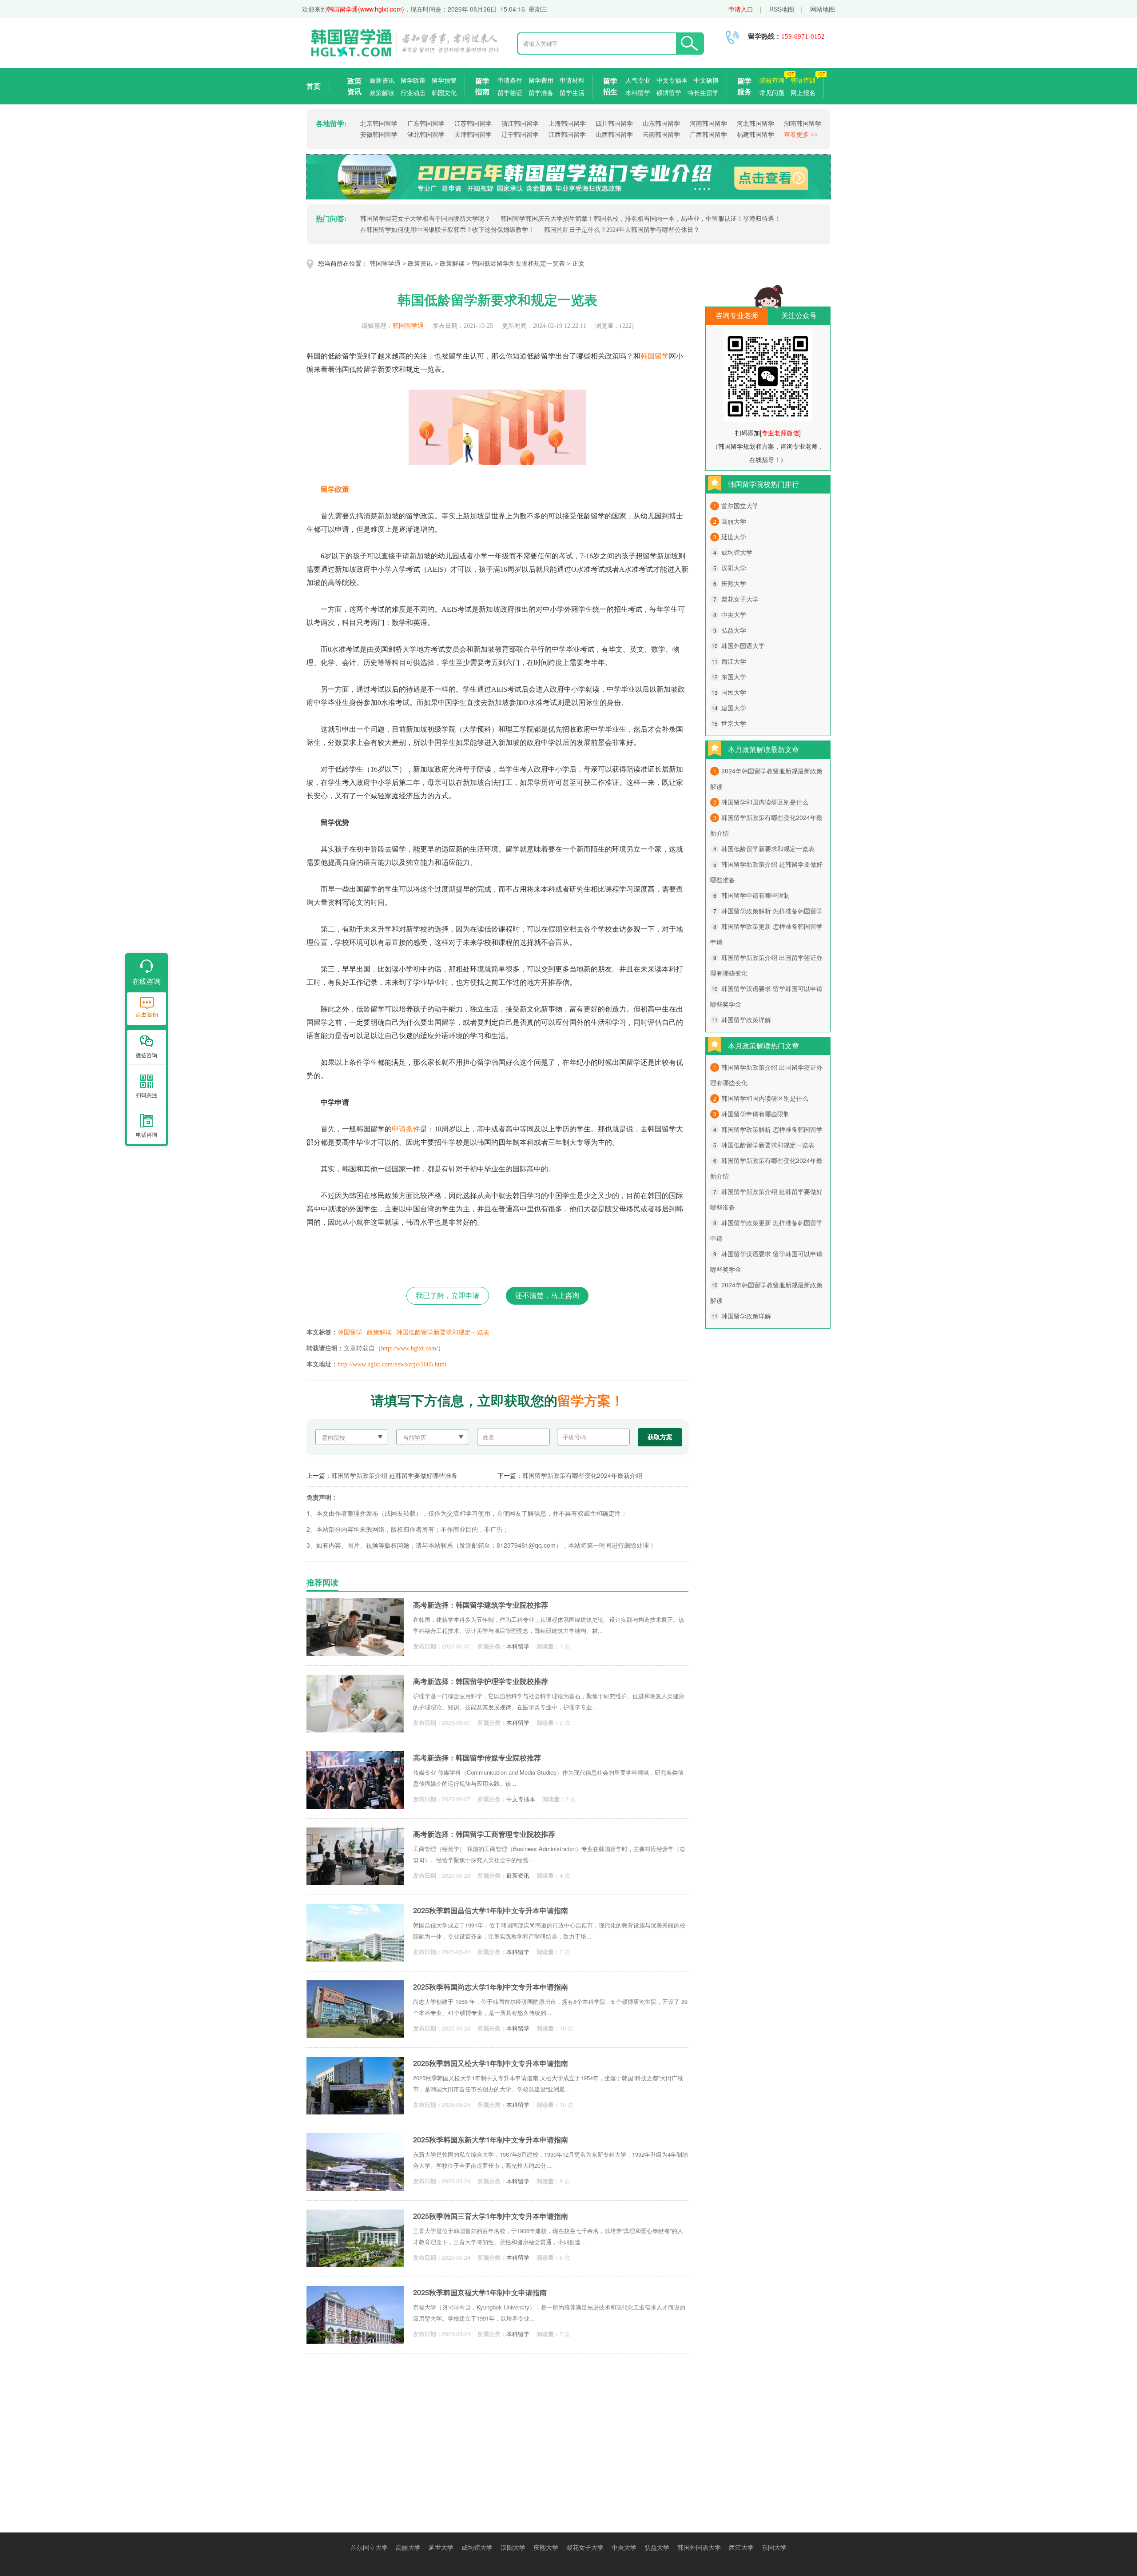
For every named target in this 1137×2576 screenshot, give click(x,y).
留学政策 (413, 80)
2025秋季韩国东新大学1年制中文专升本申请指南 (491, 2140)
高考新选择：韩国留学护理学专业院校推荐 (481, 1681)
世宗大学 (734, 723)
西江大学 (734, 661)
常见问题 (772, 92)
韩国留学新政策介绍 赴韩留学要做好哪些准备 (394, 1475)
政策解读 (382, 92)
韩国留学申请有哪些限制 (755, 895)
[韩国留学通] (404, 55)
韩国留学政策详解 (746, 1019)
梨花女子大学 (740, 599)
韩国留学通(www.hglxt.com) (366, 9)
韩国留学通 (385, 264)
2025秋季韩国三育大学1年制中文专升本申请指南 (491, 2216)
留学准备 (541, 92)
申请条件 (510, 80)
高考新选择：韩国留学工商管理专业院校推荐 (484, 1834)
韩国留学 (655, 356)
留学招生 (610, 86)
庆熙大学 (734, 583)
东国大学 (734, 677)
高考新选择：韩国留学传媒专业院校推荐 (477, 1758)
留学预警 (444, 80)
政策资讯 (354, 86)
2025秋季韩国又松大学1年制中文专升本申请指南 (491, 2063)
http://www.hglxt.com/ (409, 1348)
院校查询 (772, 80)
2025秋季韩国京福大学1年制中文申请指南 (480, 2292)
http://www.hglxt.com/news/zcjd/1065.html (392, 1364)
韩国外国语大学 (743, 645)
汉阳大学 (734, 568)
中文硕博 (706, 80)
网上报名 (803, 92)
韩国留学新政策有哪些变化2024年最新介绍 (582, 1475)
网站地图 (823, 9)
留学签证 (510, 92)
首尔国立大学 (740, 506)
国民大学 (734, 692)
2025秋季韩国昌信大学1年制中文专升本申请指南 (491, 1910)
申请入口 (741, 9)
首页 (314, 86)
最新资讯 (382, 80)
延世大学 (734, 537)
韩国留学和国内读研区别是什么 (765, 802)
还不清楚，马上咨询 (547, 1296)
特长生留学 (703, 92)
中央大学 (734, 614)
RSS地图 (782, 9)
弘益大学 (734, 630)
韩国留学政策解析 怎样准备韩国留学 (772, 911)
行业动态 (413, 92)
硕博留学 (669, 92)
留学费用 (541, 80)
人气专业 (638, 80)
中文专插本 (672, 80)
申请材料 (572, 80)
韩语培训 (803, 80)
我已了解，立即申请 (448, 1296)
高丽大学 (734, 521)
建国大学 (734, 708)
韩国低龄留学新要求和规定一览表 (518, 264)
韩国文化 (444, 92)
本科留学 (638, 92)
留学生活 (572, 92)
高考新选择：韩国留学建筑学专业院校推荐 (481, 1605)
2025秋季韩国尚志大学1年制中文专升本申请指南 (491, 1987)
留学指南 (482, 86)
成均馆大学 (737, 552)
